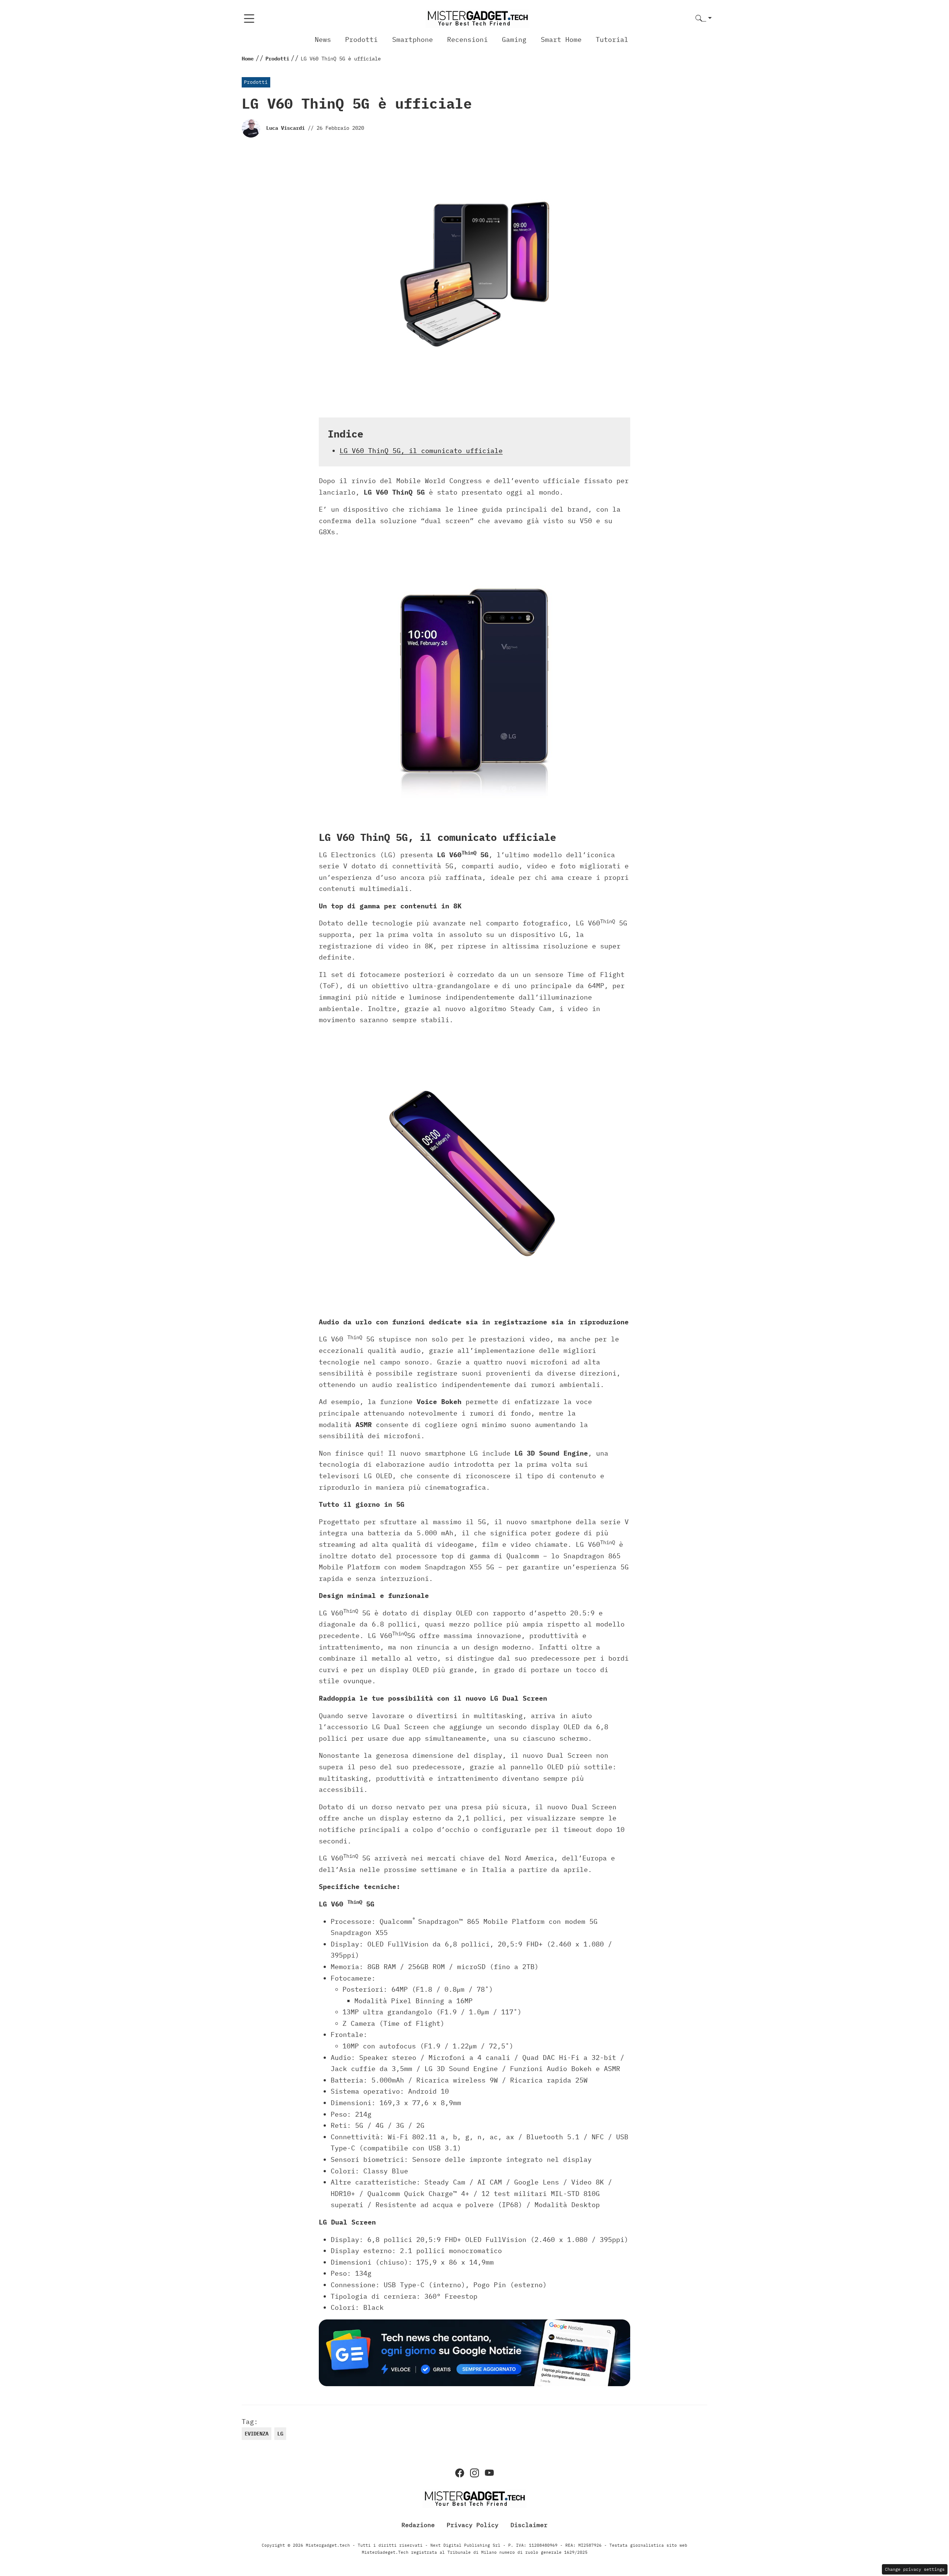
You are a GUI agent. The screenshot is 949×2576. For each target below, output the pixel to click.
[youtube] (489, 2473)
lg (280, 2434)
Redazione (418, 2525)
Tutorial (612, 39)
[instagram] (474, 2473)
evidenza (257, 2434)
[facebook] (460, 2473)
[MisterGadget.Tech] (477, 18)
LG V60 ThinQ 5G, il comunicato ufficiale (421, 451)
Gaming (514, 39)
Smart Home (561, 39)
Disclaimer (529, 2525)
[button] (704, 19)
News (323, 39)
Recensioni (467, 39)
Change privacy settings (915, 2569)
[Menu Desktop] (249, 19)
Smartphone (413, 39)
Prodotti (361, 39)
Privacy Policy (473, 2525)
